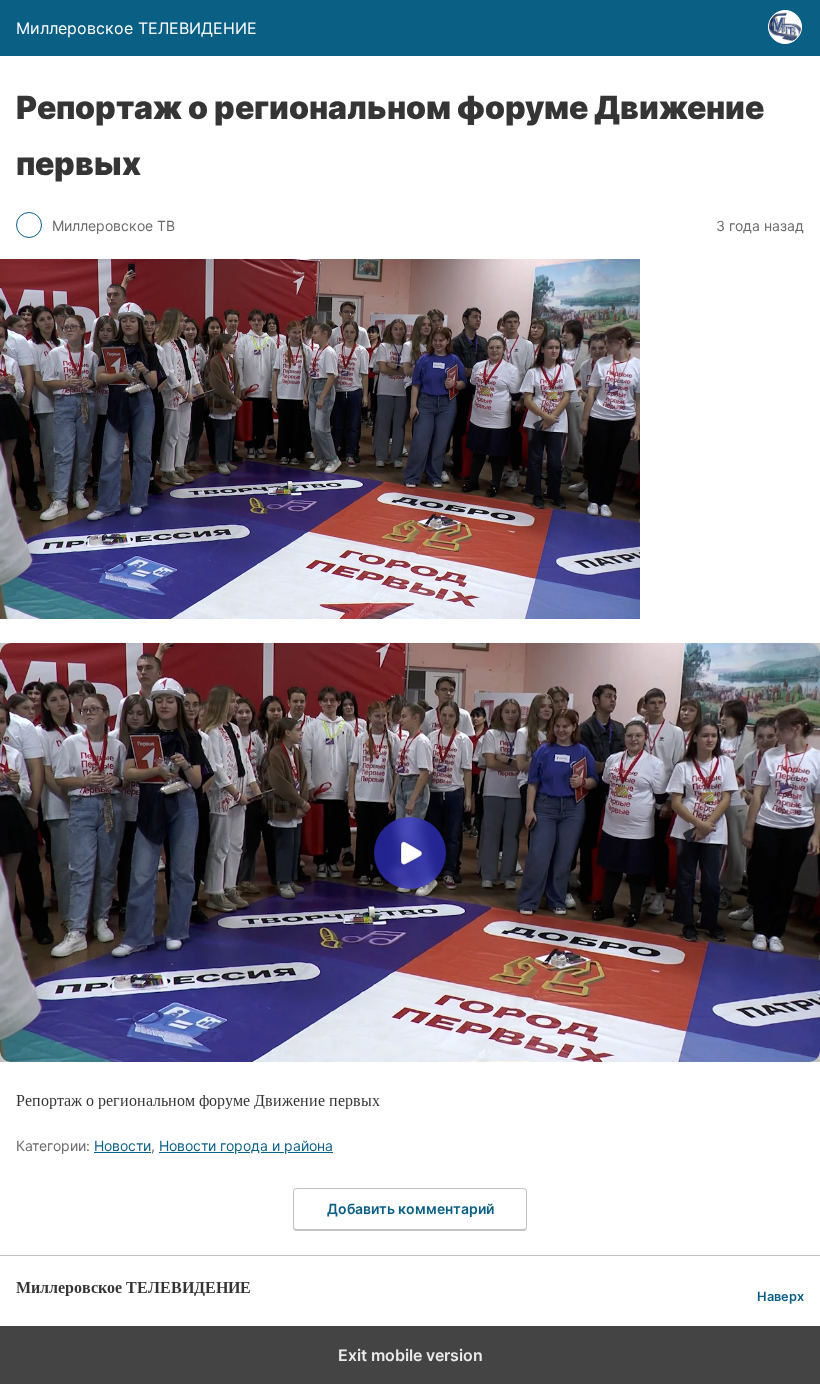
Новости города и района (246, 1145)
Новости (122, 1145)
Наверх (780, 1296)
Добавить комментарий (410, 1208)
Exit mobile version (410, 1355)
